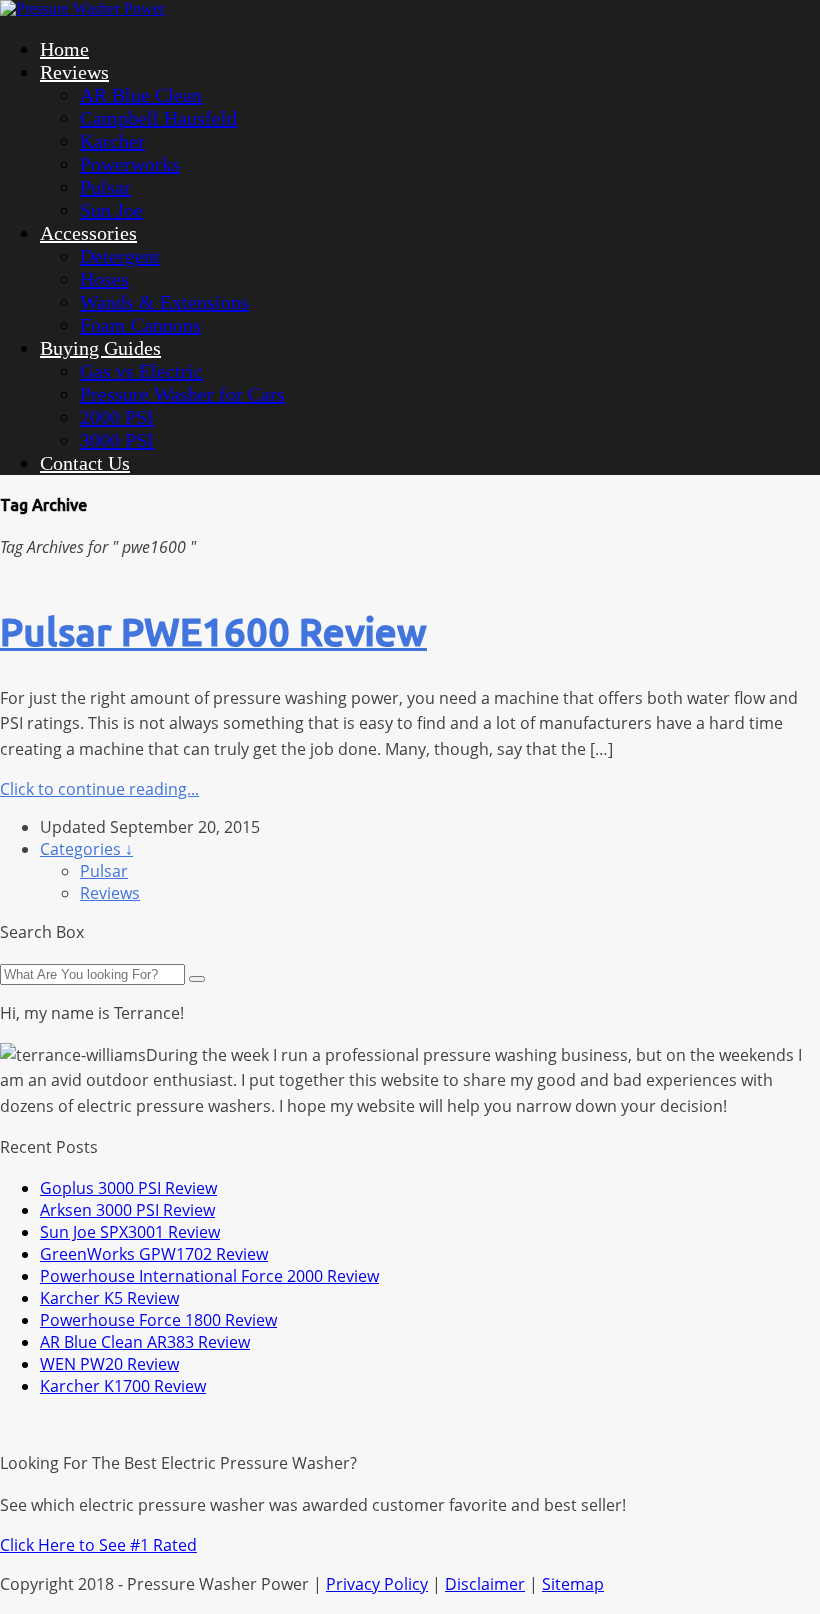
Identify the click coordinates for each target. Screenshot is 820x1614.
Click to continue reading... (99, 789)
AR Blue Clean (141, 95)
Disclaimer (485, 1584)
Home (64, 49)
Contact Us (85, 463)
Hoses (104, 279)
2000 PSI (117, 417)
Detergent (120, 256)
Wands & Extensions (164, 302)
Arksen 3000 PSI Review (127, 1210)
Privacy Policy (377, 1584)
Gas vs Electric (141, 371)
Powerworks (130, 164)
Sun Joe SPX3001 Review (130, 1232)
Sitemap (573, 1584)
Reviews (74, 72)
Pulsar (105, 187)
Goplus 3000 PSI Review (128, 1188)
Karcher (112, 141)
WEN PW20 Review (109, 1364)
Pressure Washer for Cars (182, 394)
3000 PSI (117, 440)
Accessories (88, 233)
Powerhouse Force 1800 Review (158, 1320)
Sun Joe (111, 210)
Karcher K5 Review (109, 1298)
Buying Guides (100, 348)
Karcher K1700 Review (123, 1386)
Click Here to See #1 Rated (98, 1545)
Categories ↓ (86, 849)
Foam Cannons (140, 325)
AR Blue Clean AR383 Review (145, 1342)
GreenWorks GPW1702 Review (154, 1254)
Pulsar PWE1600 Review (213, 632)
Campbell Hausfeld (158, 118)
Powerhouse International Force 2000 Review (209, 1276)
